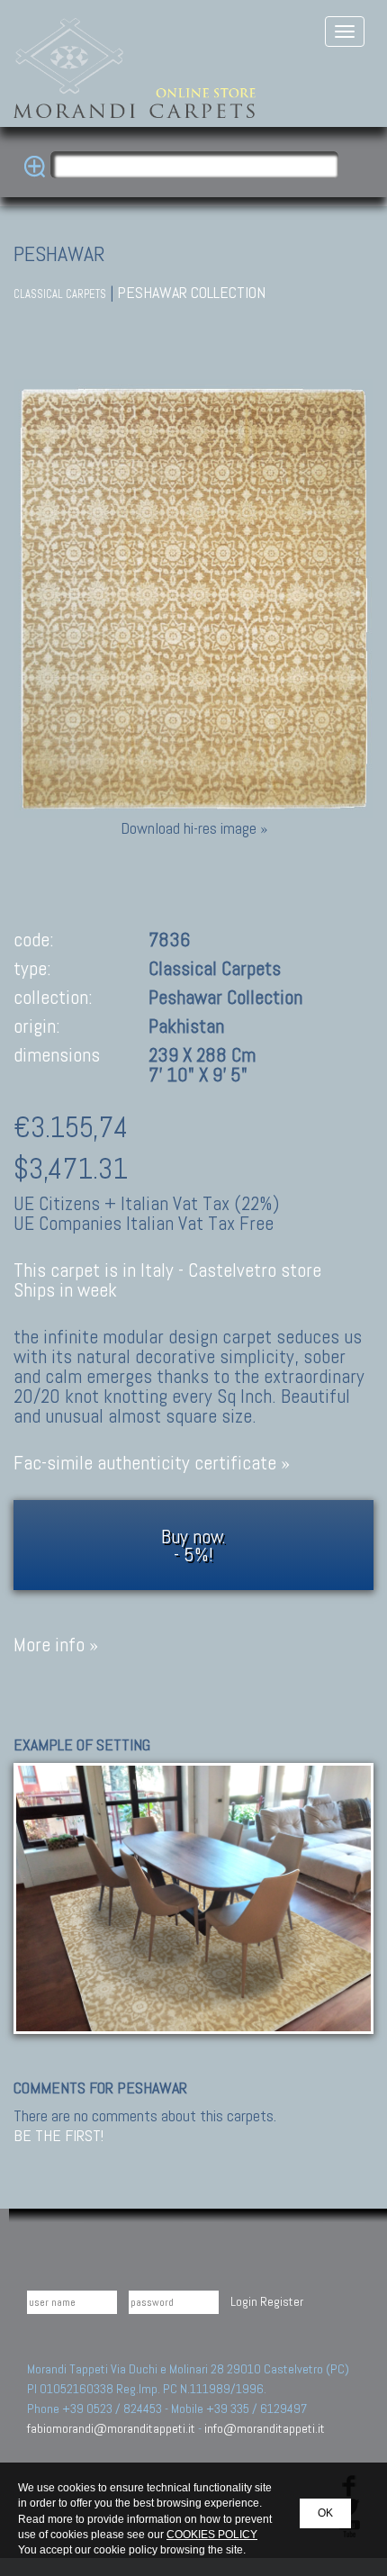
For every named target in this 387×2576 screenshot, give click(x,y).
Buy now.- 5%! (193, 1545)
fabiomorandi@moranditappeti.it (111, 2428)
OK (325, 2513)
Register (282, 2301)
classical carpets (60, 294)
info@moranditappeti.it (265, 2428)
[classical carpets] (193, 1897)
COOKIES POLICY (212, 2535)
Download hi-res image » (194, 828)
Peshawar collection (191, 292)
